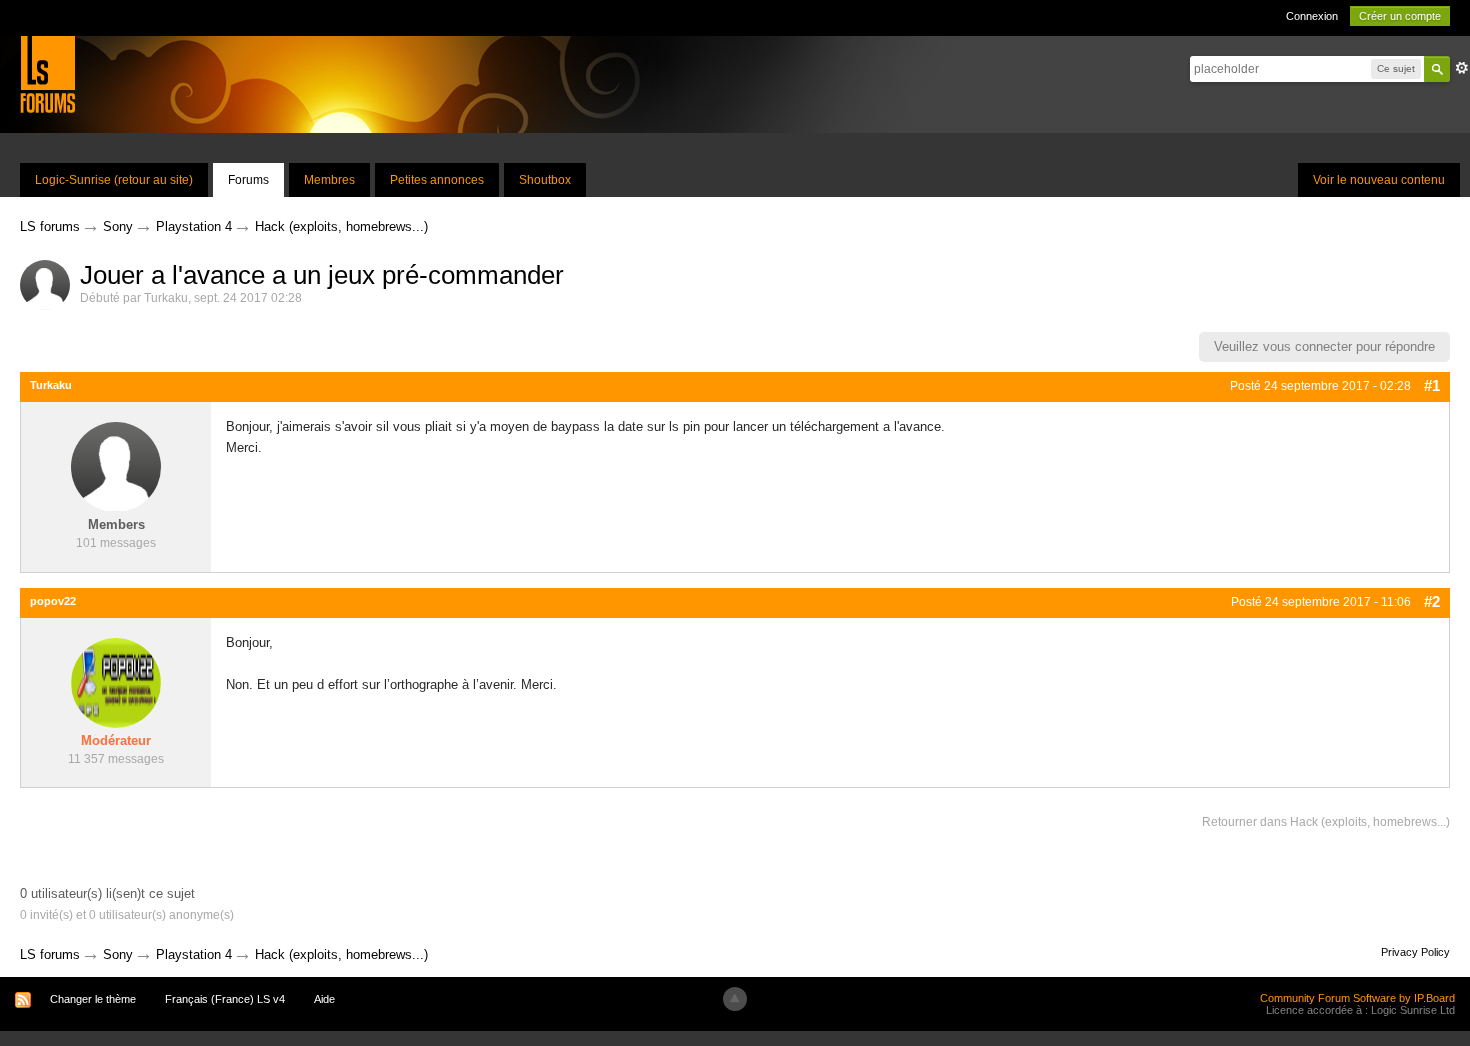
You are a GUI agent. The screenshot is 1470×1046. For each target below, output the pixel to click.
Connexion (1312, 16)
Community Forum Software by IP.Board (1357, 998)
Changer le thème (93, 999)
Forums (248, 180)
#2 (1432, 601)
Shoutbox (545, 180)
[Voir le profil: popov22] (116, 682)
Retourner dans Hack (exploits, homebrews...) (1326, 822)
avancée (1462, 68)
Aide (324, 999)
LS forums (50, 954)
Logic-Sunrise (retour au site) (114, 180)
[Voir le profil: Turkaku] (116, 466)
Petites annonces (437, 180)
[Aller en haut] (735, 999)
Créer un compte (1400, 16)
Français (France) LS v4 (225, 999)
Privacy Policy (1415, 952)
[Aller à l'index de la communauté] (47, 73)
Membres (329, 180)
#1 (1432, 385)
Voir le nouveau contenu (1379, 180)
